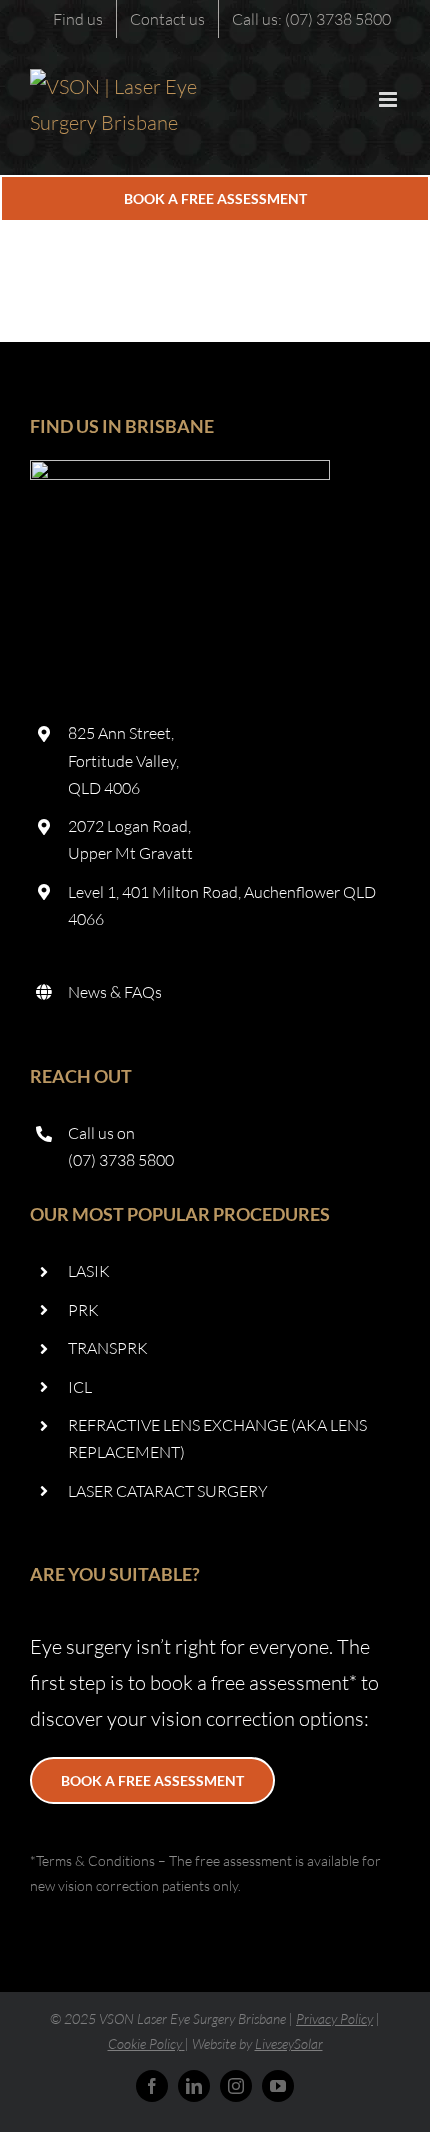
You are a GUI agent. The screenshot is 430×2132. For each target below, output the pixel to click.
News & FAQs (115, 992)
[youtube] (278, 2086)
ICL (80, 1387)
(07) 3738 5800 (121, 1160)
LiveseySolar (289, 2043)
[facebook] (152, 2086)
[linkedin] (194, 2086)
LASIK (89, 1271)
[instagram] (236, 2086)
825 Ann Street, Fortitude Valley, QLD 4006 (123, 760)
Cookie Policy (145, 2043)
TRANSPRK (108, 1348)
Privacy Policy (334, 2018)
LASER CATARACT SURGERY (168, 1491)
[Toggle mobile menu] (389, 99)
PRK (83, 1310)
